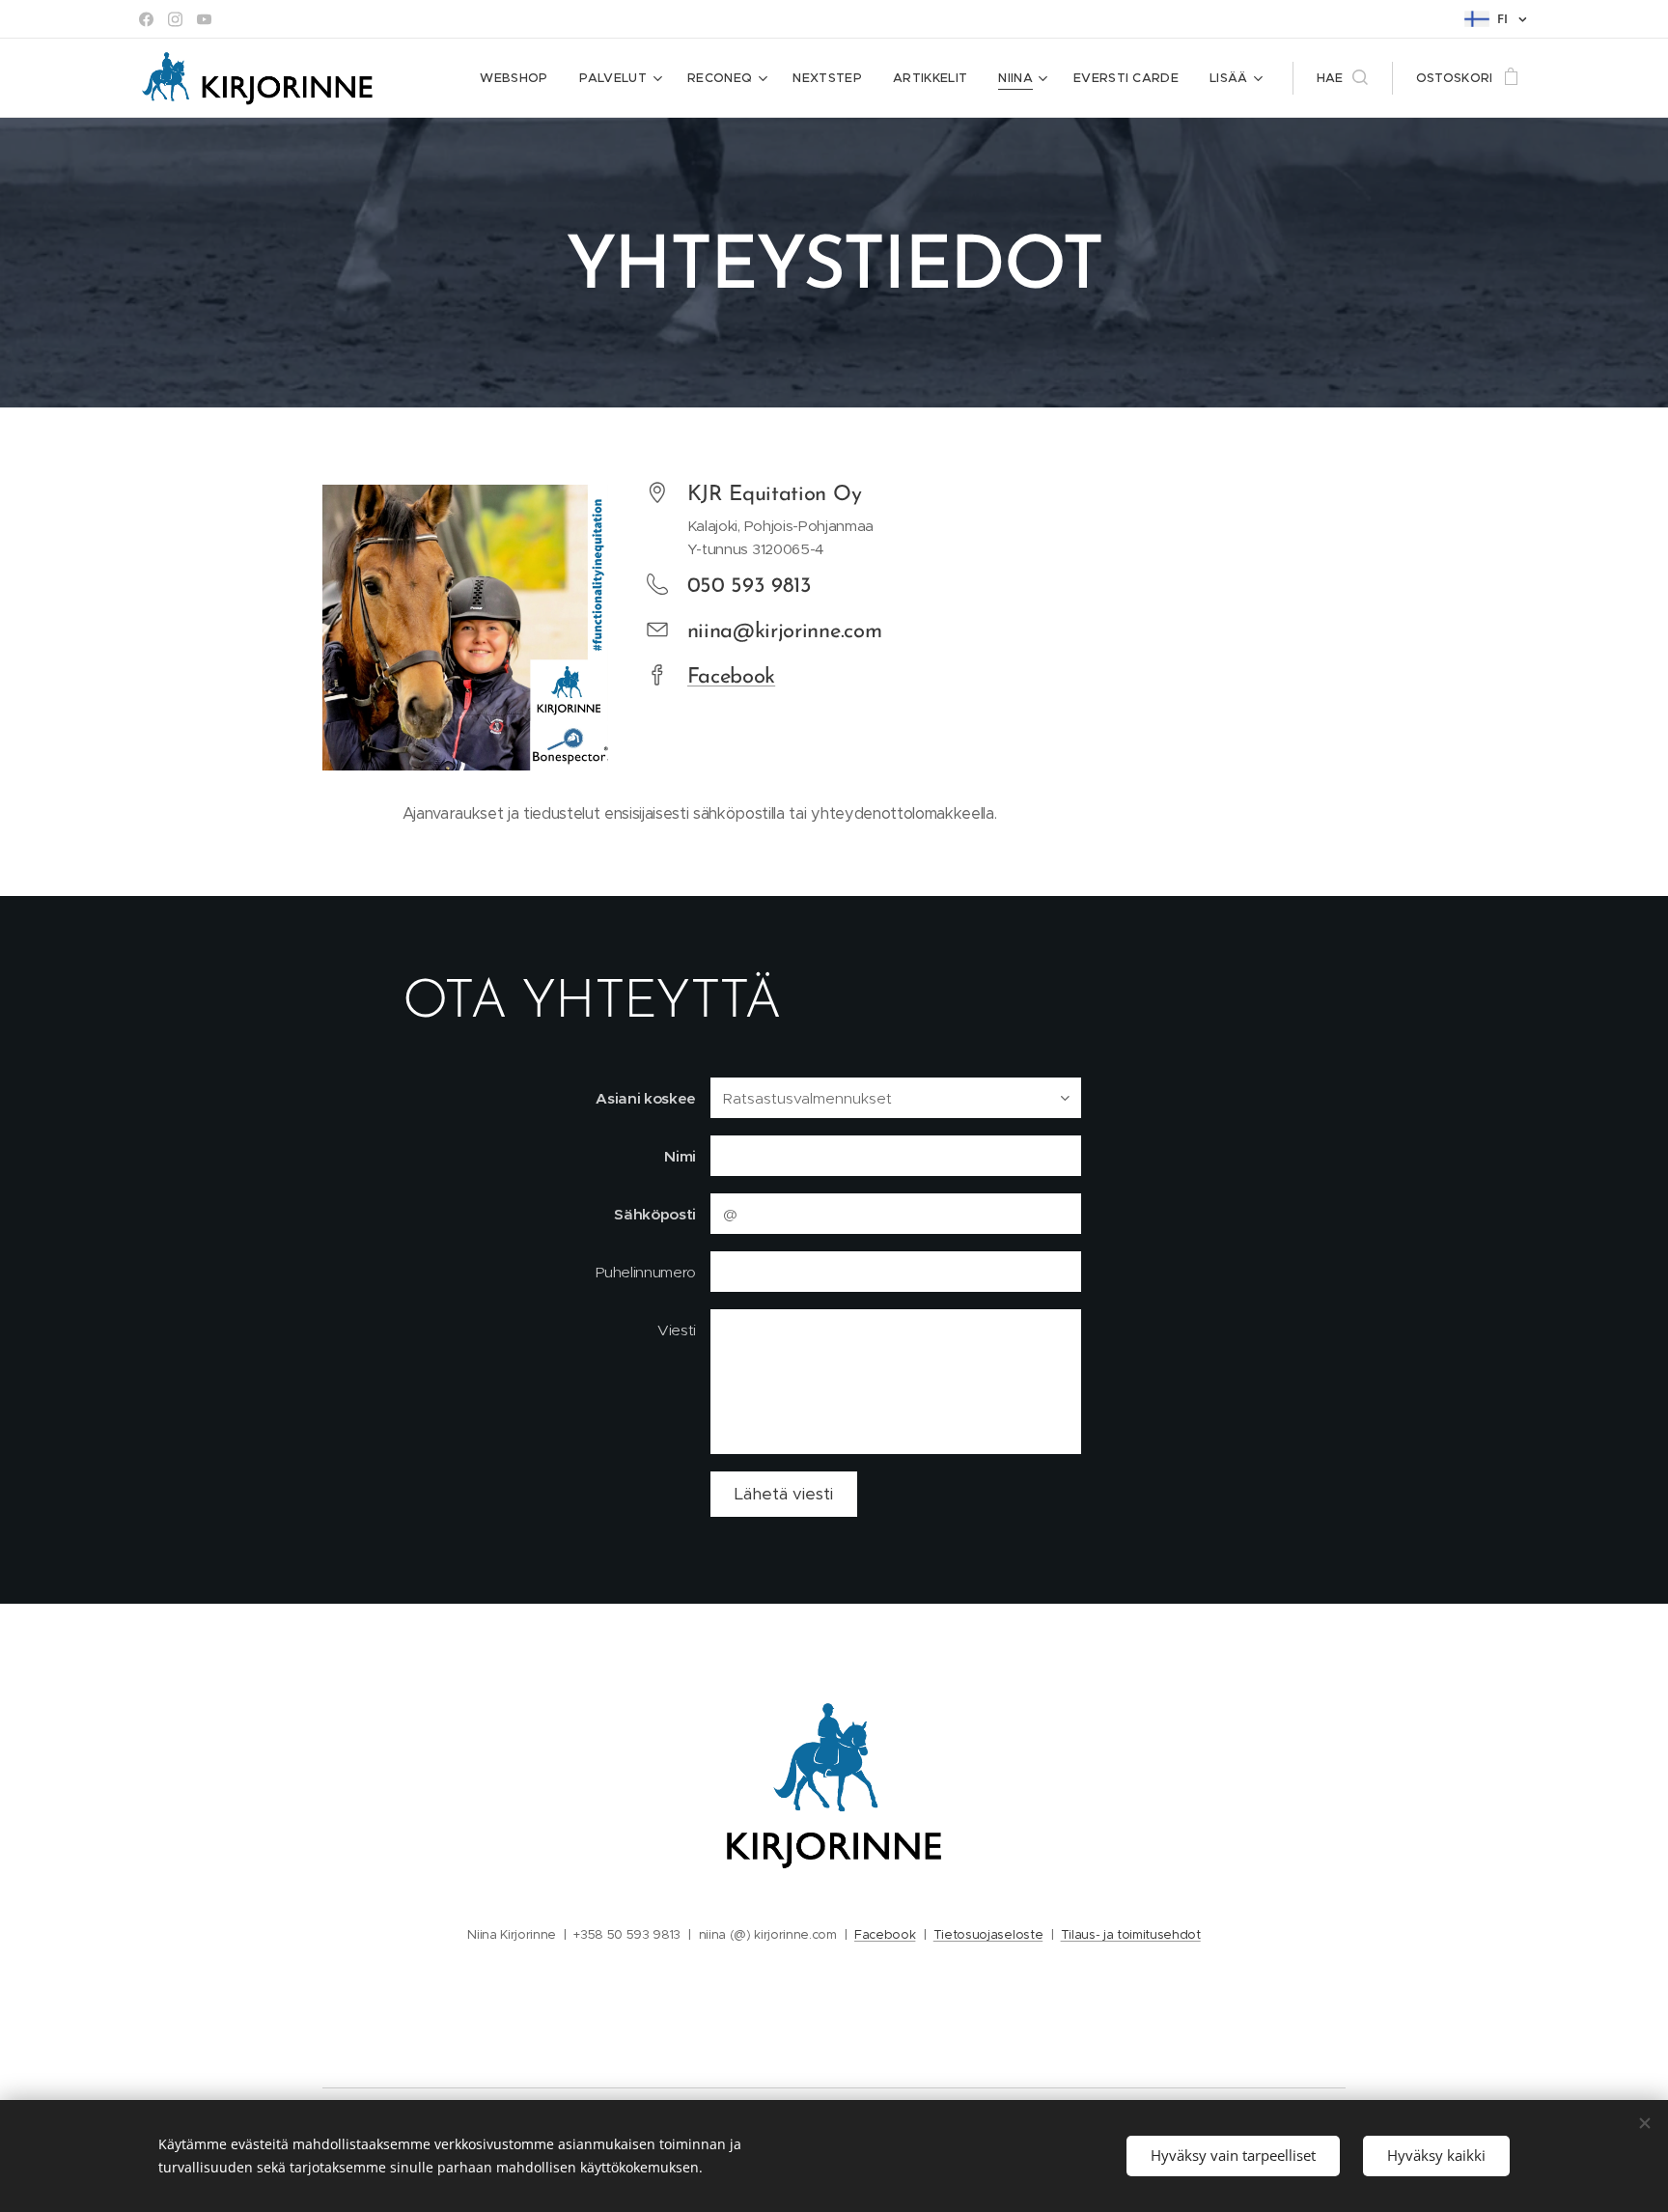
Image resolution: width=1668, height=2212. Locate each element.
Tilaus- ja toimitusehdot (1131, 1934)
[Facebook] (146, 19)
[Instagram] (175, 19)
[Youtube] (204, 19)
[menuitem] (519, 78)
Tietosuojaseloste (988, 1934)
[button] (1342, 78)
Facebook (731, 677)
